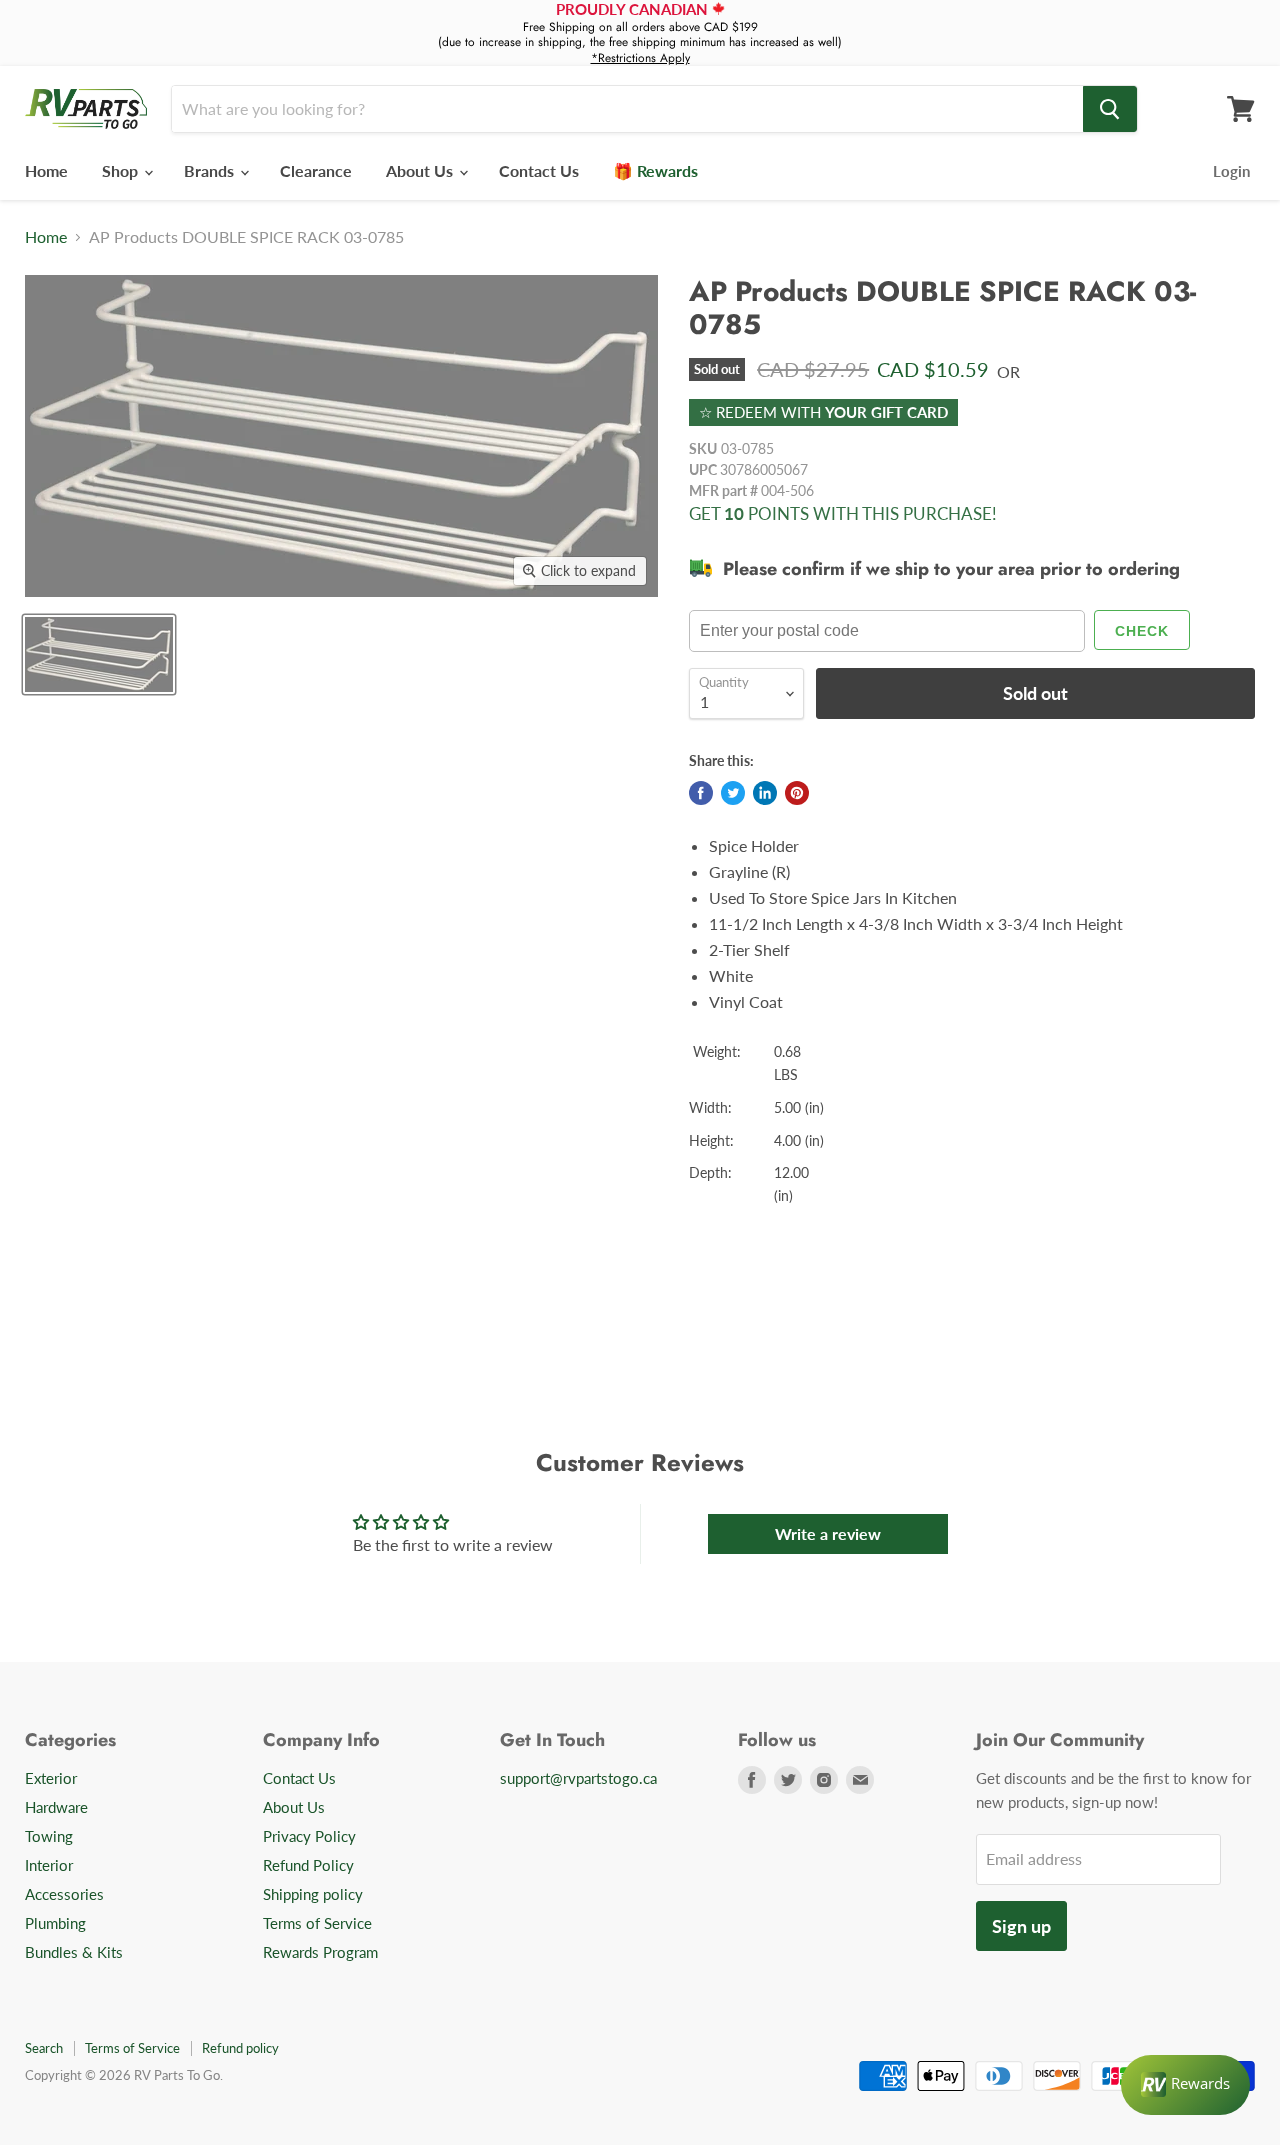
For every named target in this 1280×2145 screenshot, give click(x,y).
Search (44, 2048)
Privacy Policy (309, 1836)
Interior (49, 1865)
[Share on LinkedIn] (765, 793)
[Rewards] (1185, 2085)
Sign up (1021, 1926)
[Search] (1110, 109)
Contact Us (539, 170)
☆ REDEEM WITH (823, 412)
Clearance (316, 170)
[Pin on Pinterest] (797, 793)
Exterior (51, 1778)
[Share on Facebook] (701, 793)
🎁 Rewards (655, 170)
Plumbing (55, 1923)
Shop (122, 170)
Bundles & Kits (74, 1952)
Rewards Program (320, 1952)
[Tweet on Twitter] (733, 793)
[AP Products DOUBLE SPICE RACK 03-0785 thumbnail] (99, 654)
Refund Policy (308, 1865)
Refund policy (240, 2048)
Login (1231, 171)
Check (1142, 631)
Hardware (56, 1807)
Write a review (828, 1533)
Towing (49, 1836)
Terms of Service (317, 1923)
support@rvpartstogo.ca (578, 1778)
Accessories (64, 1894)
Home (46, 170)
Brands (211, 170)
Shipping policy (313, 1894)
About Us (421, 170)
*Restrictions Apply (640, 58)
